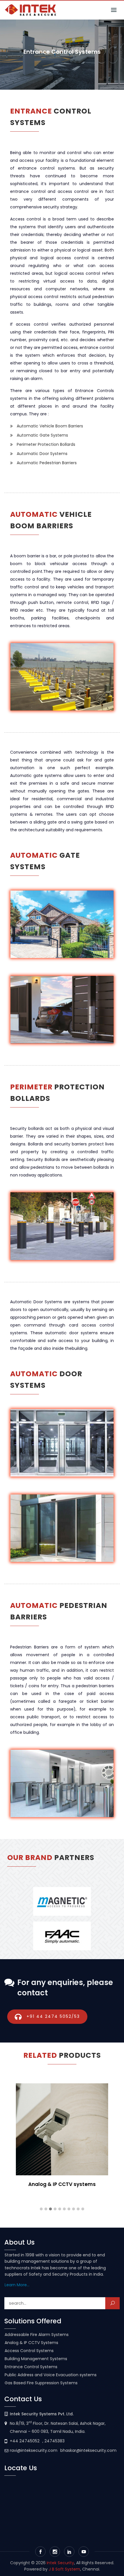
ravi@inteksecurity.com (34, 2450)
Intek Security (60, 2563)
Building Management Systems (36, 2359)
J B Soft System (64, 2569)
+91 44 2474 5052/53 (53, 2016)
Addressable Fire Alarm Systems (37, 2335)
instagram (55, 2552)
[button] (41, 2209)
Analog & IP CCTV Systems (31, 2343)
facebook (40, 2552)
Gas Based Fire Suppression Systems (41, 2383)
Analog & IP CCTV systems (62, 2184)
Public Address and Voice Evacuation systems (51, 2375)
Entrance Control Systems (31, 2367)
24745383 (55, 2441)
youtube (84, 2552)
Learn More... (17, 2285)
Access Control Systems (29, 2351)
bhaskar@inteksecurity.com (88, 2450)
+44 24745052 (25, 2441)
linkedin (69, 2552)
